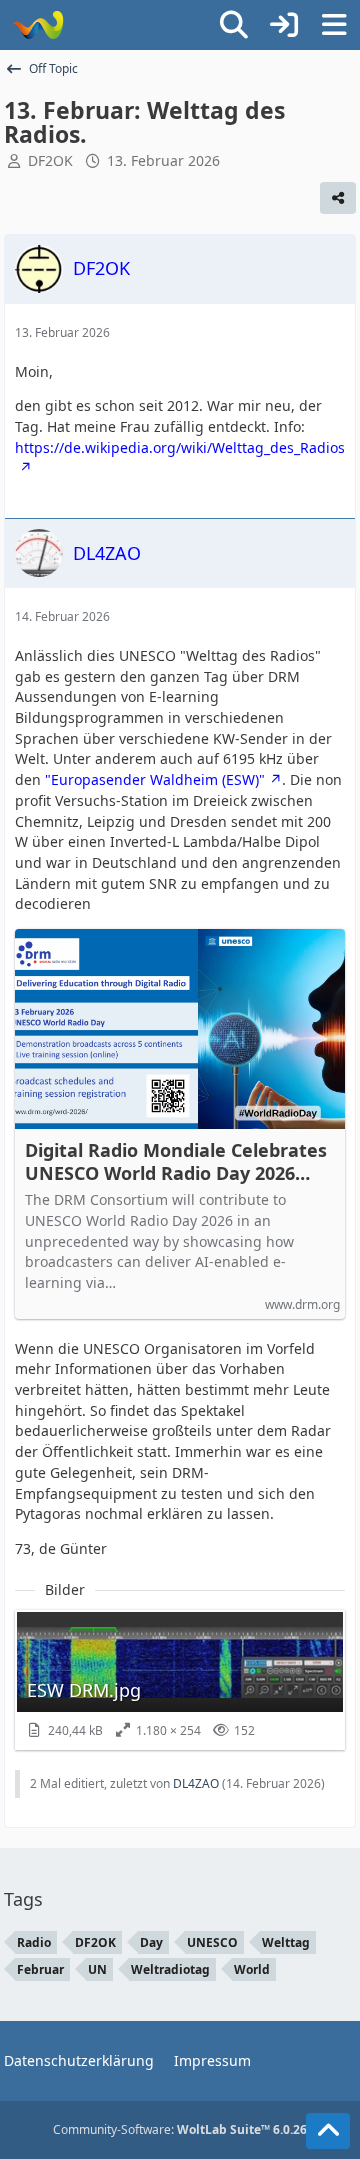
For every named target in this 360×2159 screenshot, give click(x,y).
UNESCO (212, 1942)
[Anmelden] (284, 25)
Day (151, 1942)
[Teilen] (338, 198)
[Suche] (234, 25)
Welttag (286, 1942)
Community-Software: (180, 2129)
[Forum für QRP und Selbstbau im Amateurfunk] (37, 25)
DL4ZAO (196, 1783)
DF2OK (50, 160)
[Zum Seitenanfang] (328, 2131)
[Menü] (334, 25)
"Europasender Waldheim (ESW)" (155, 779)
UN (97, 1969)
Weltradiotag (170, 1969)
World (252, 1969)
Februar (40, 1969)
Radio (34, 1942)
